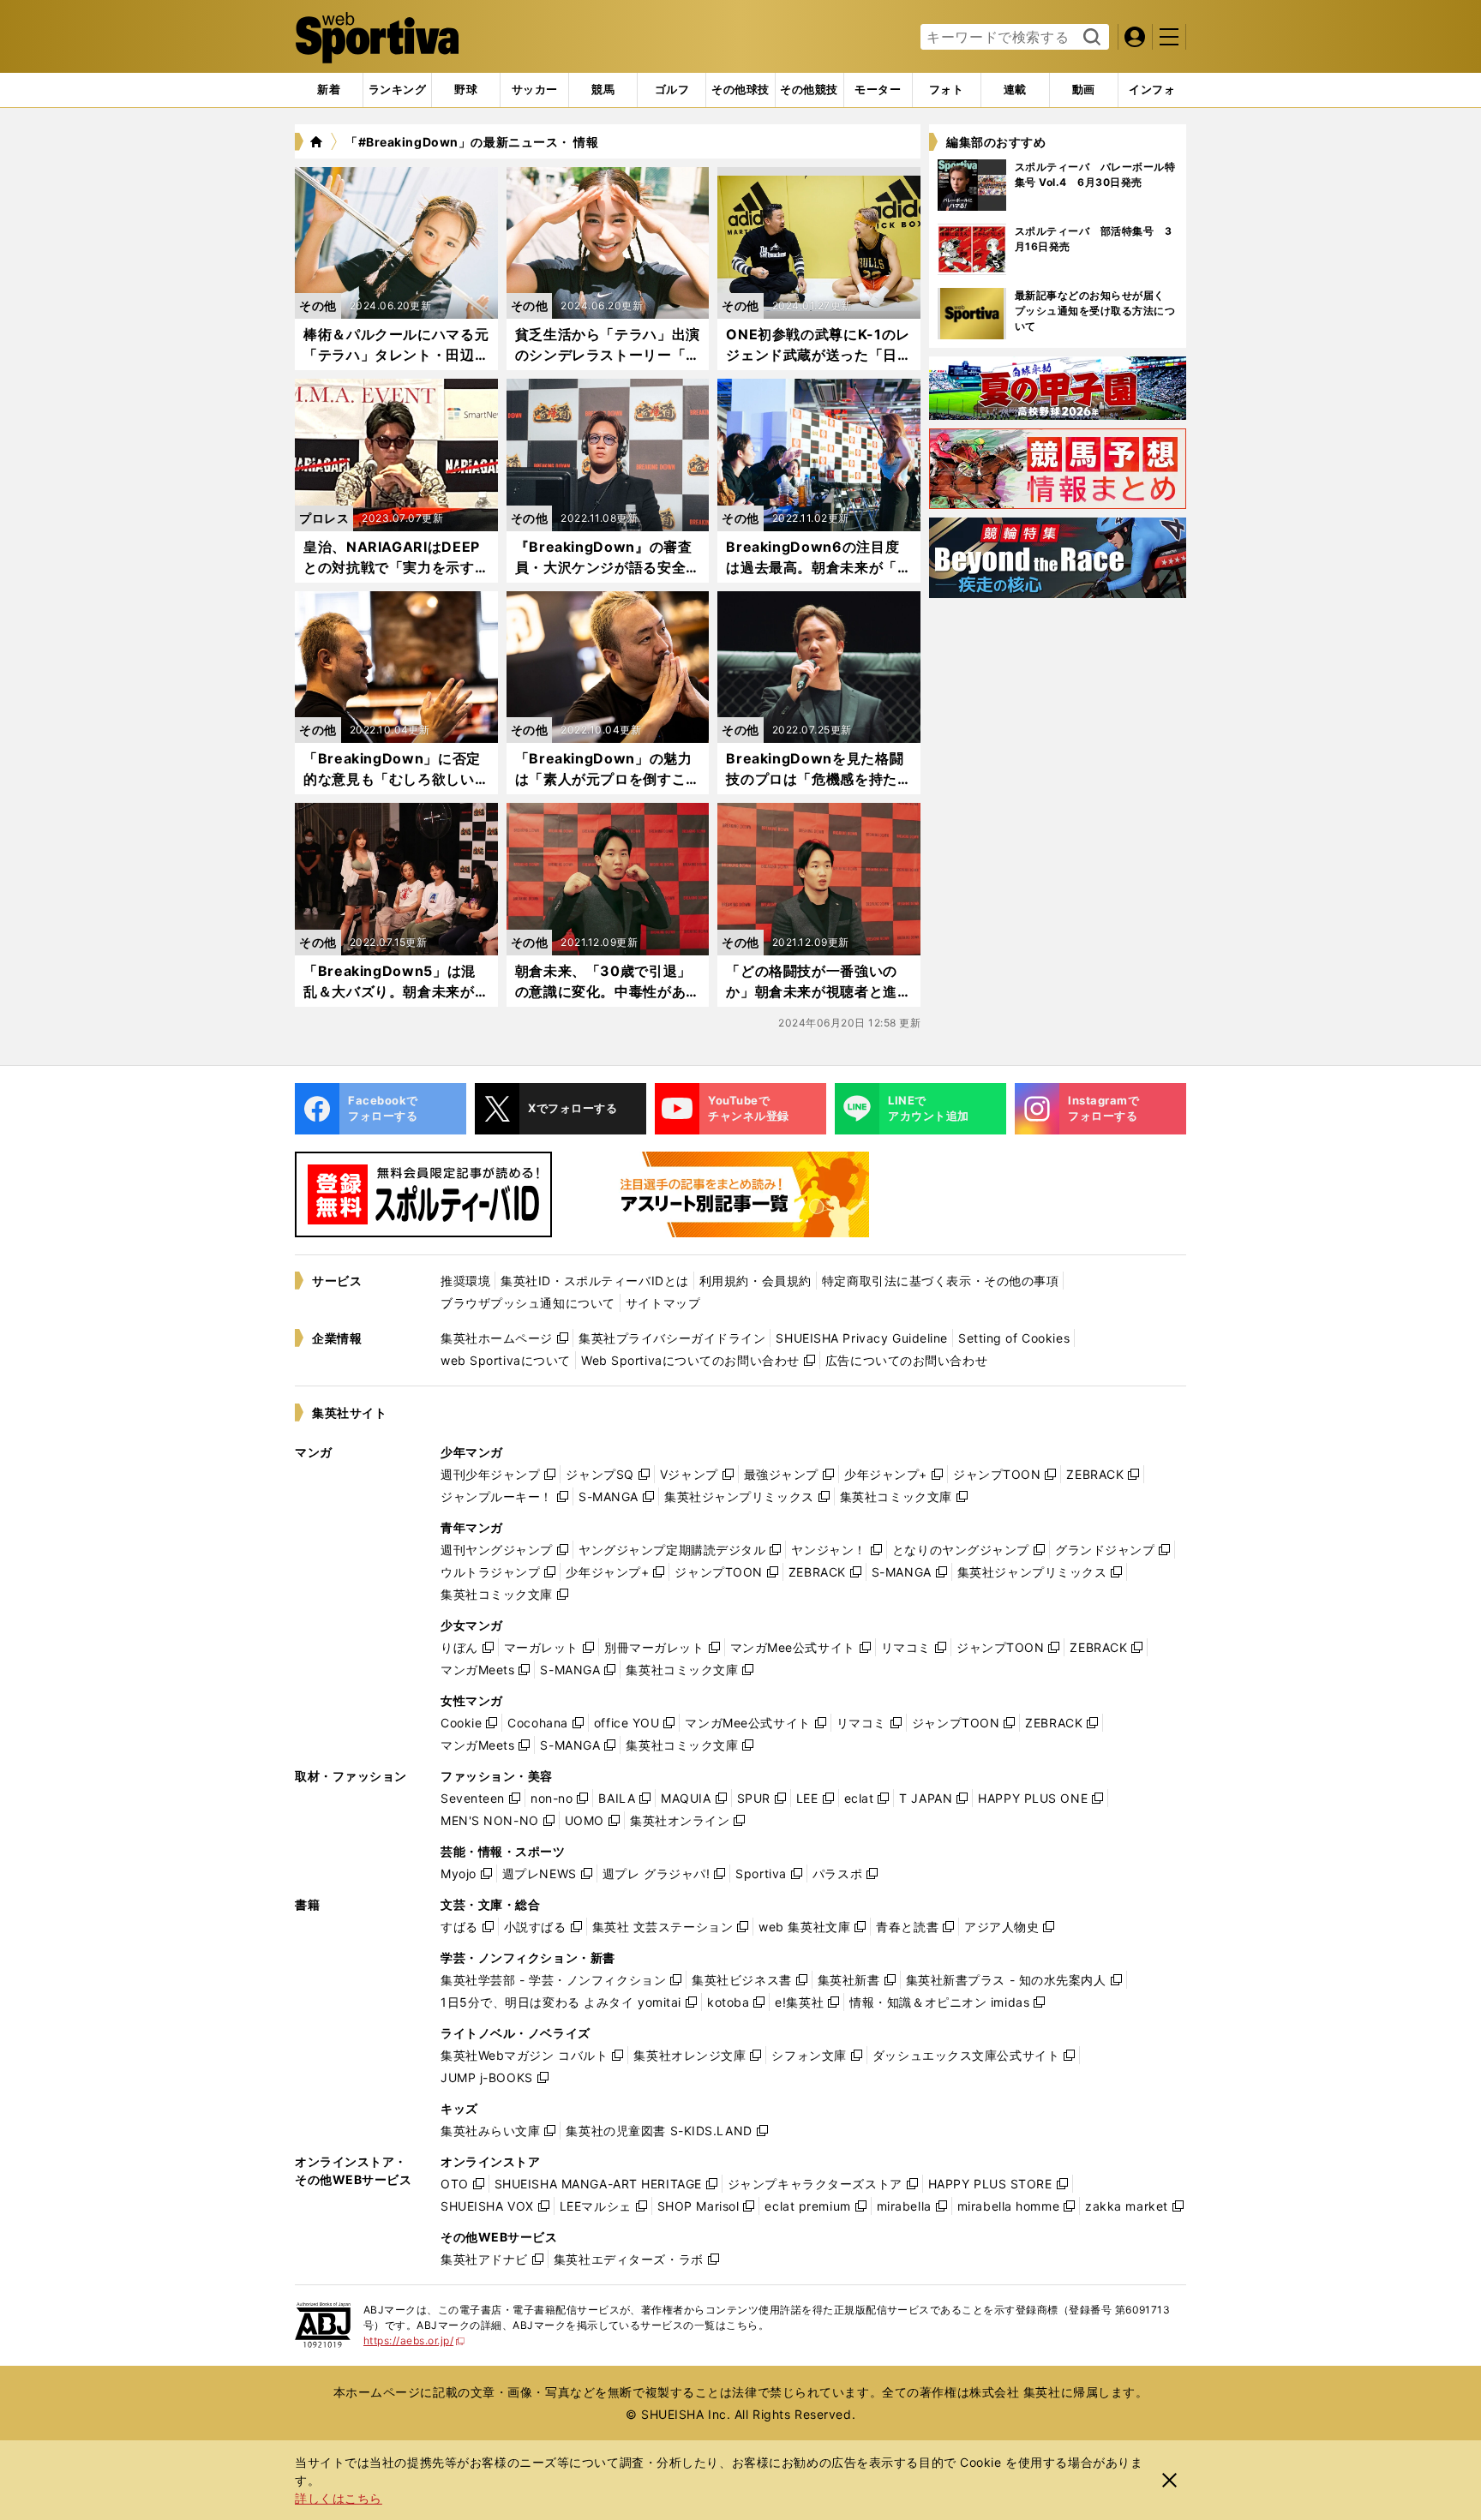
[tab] (466, 90)
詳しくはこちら (339, 2498)
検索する (1090, 38)
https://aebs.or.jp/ (414, 2340)
